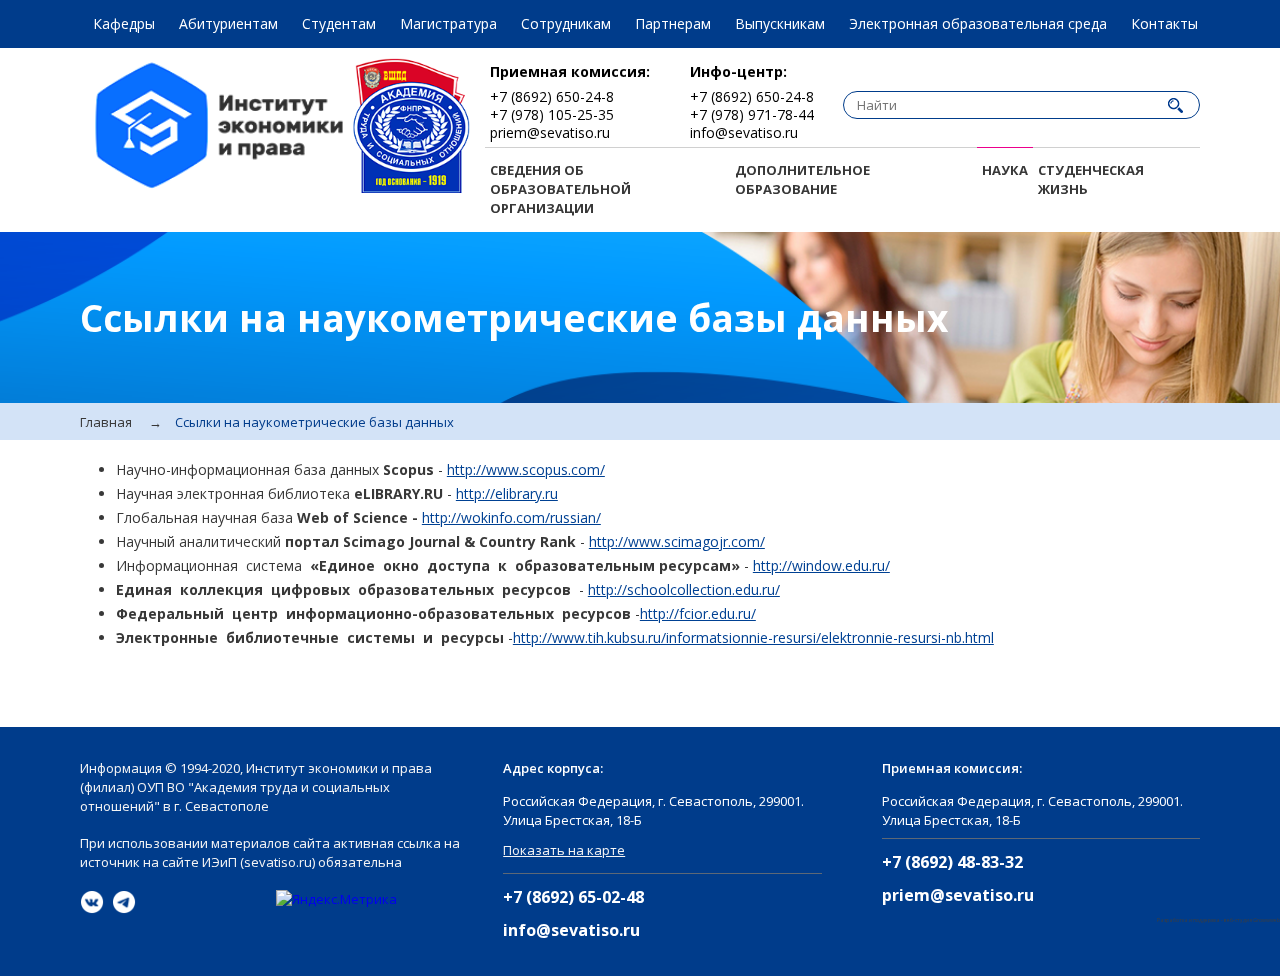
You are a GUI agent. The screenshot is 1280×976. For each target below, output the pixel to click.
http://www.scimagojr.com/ (677, 541)
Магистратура (448, 23)
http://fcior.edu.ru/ (698, 613)
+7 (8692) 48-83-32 (952, 862)
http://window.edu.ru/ (821, 565)
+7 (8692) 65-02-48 (573, 897)
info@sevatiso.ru (571, 930)
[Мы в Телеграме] (124, 902)
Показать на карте (564, 850)
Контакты (1164, 23)
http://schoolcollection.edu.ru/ (684, 589)
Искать (1175, 105)
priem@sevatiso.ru (958, 895)
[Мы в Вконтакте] (92, 902)
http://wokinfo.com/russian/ (511, 517)
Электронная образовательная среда (978, 23)
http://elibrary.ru (507, 493)
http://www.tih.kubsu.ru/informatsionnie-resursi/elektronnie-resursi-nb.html (753, 637)
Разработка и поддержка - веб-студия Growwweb (1218, 920)
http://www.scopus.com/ (526, 469)
